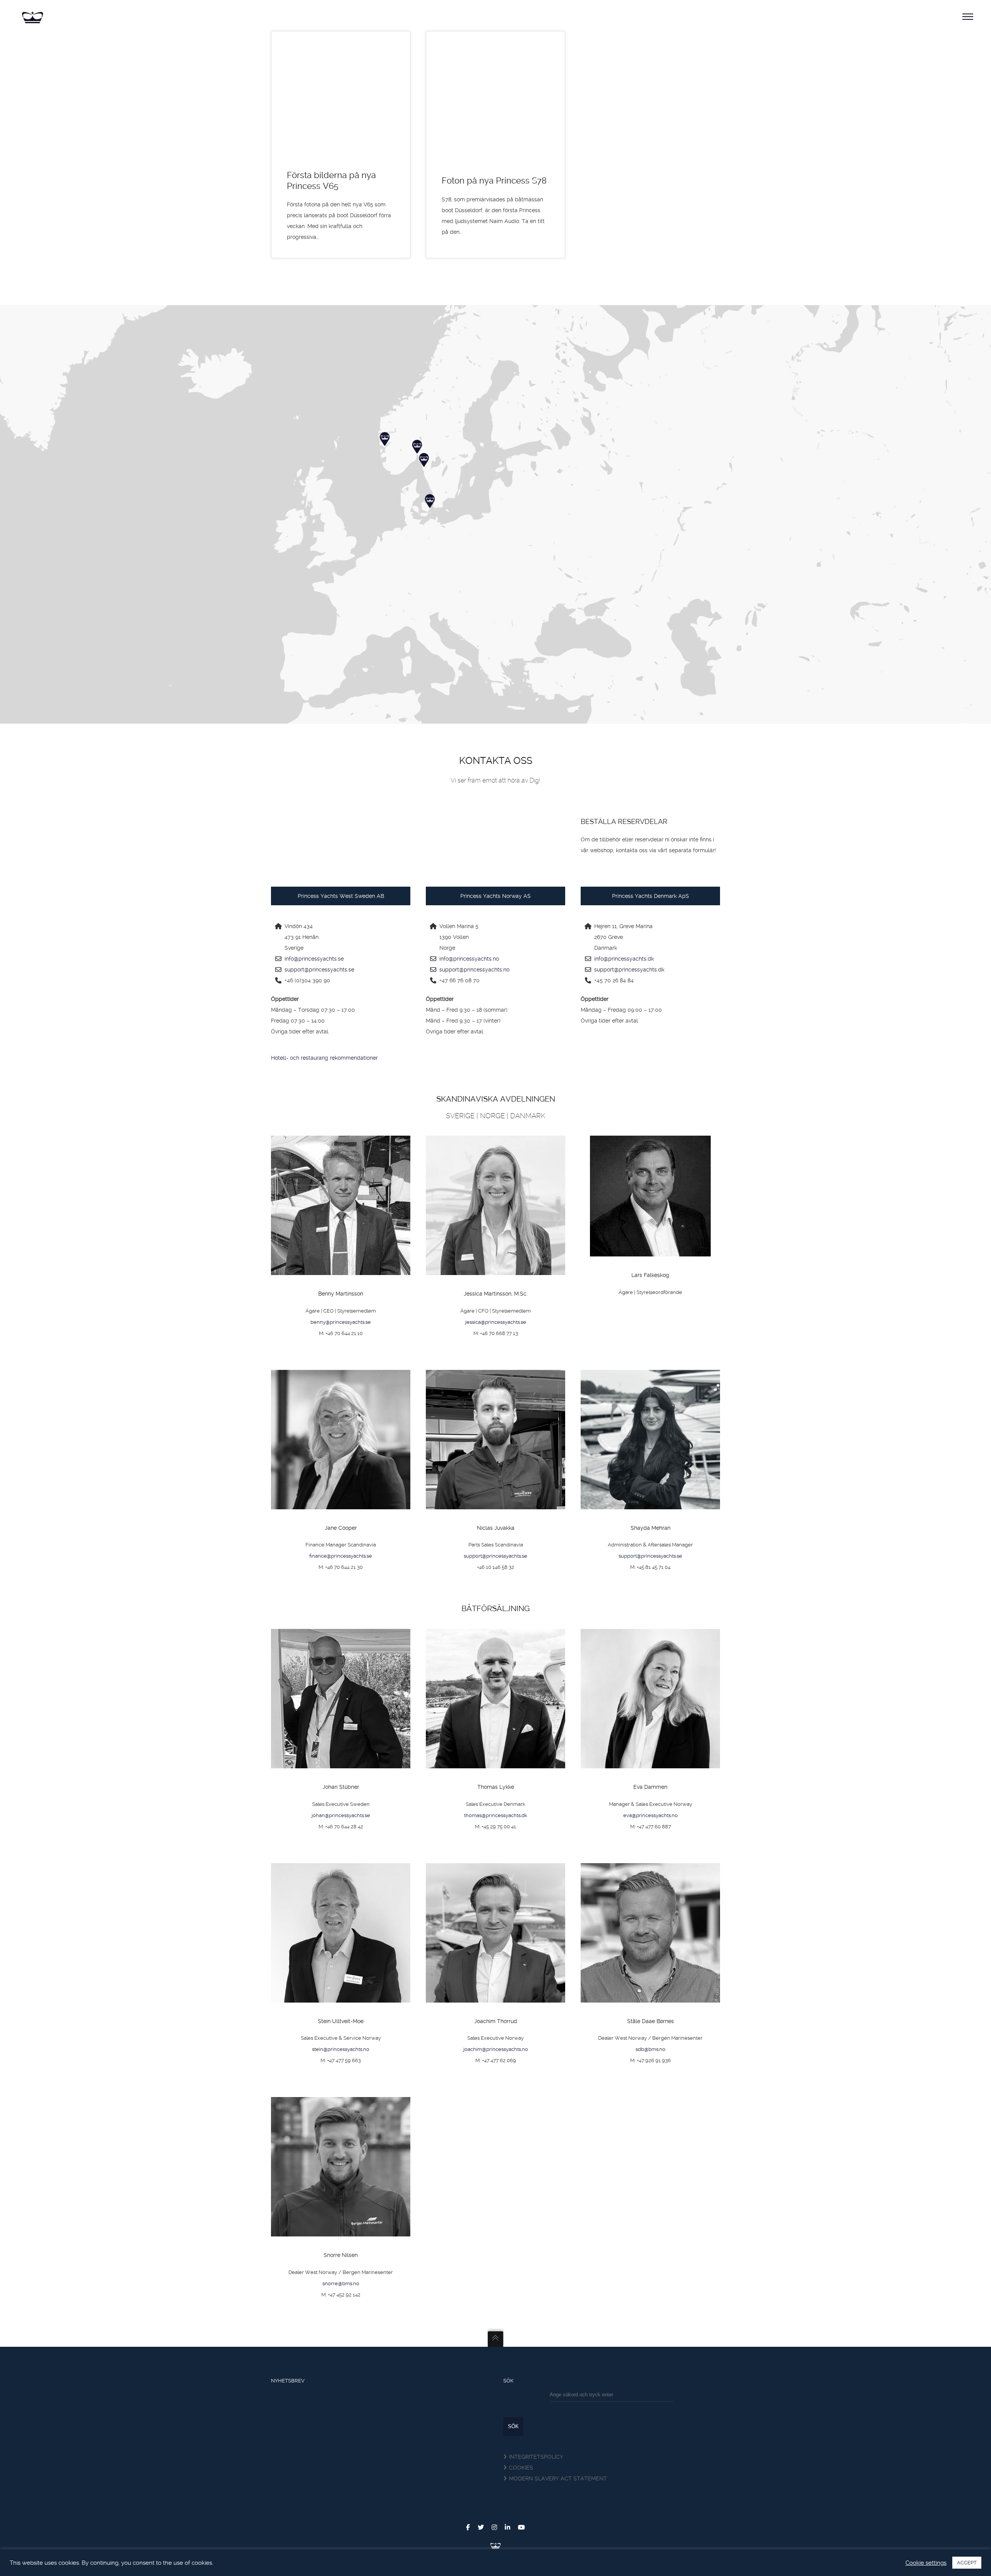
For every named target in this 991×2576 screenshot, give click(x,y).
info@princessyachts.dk (624, 959)
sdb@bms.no (651, 2049)
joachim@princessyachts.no (496, 2049)
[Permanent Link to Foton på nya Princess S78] (495, 97)
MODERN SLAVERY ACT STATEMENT (558, 2478)
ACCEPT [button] (967, 2563)
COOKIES (521, 2468)
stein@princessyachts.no (341, 2049)
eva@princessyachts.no (651, 1815)
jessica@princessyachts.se (496, 1322)
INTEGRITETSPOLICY (536, 2457)
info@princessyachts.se (314, 959)
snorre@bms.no (341, 2283)
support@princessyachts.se (319, 970)
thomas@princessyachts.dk (496, 1815)
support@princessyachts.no (474, 970)
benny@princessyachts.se (341, 1322)
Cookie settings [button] (926, 2563)
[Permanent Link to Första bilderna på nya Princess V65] (341, 97)
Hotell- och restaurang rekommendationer (324, 1058)
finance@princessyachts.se (341, 1556)
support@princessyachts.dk (629, 970)
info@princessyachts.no (469, 959)
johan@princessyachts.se (341, 1815)
